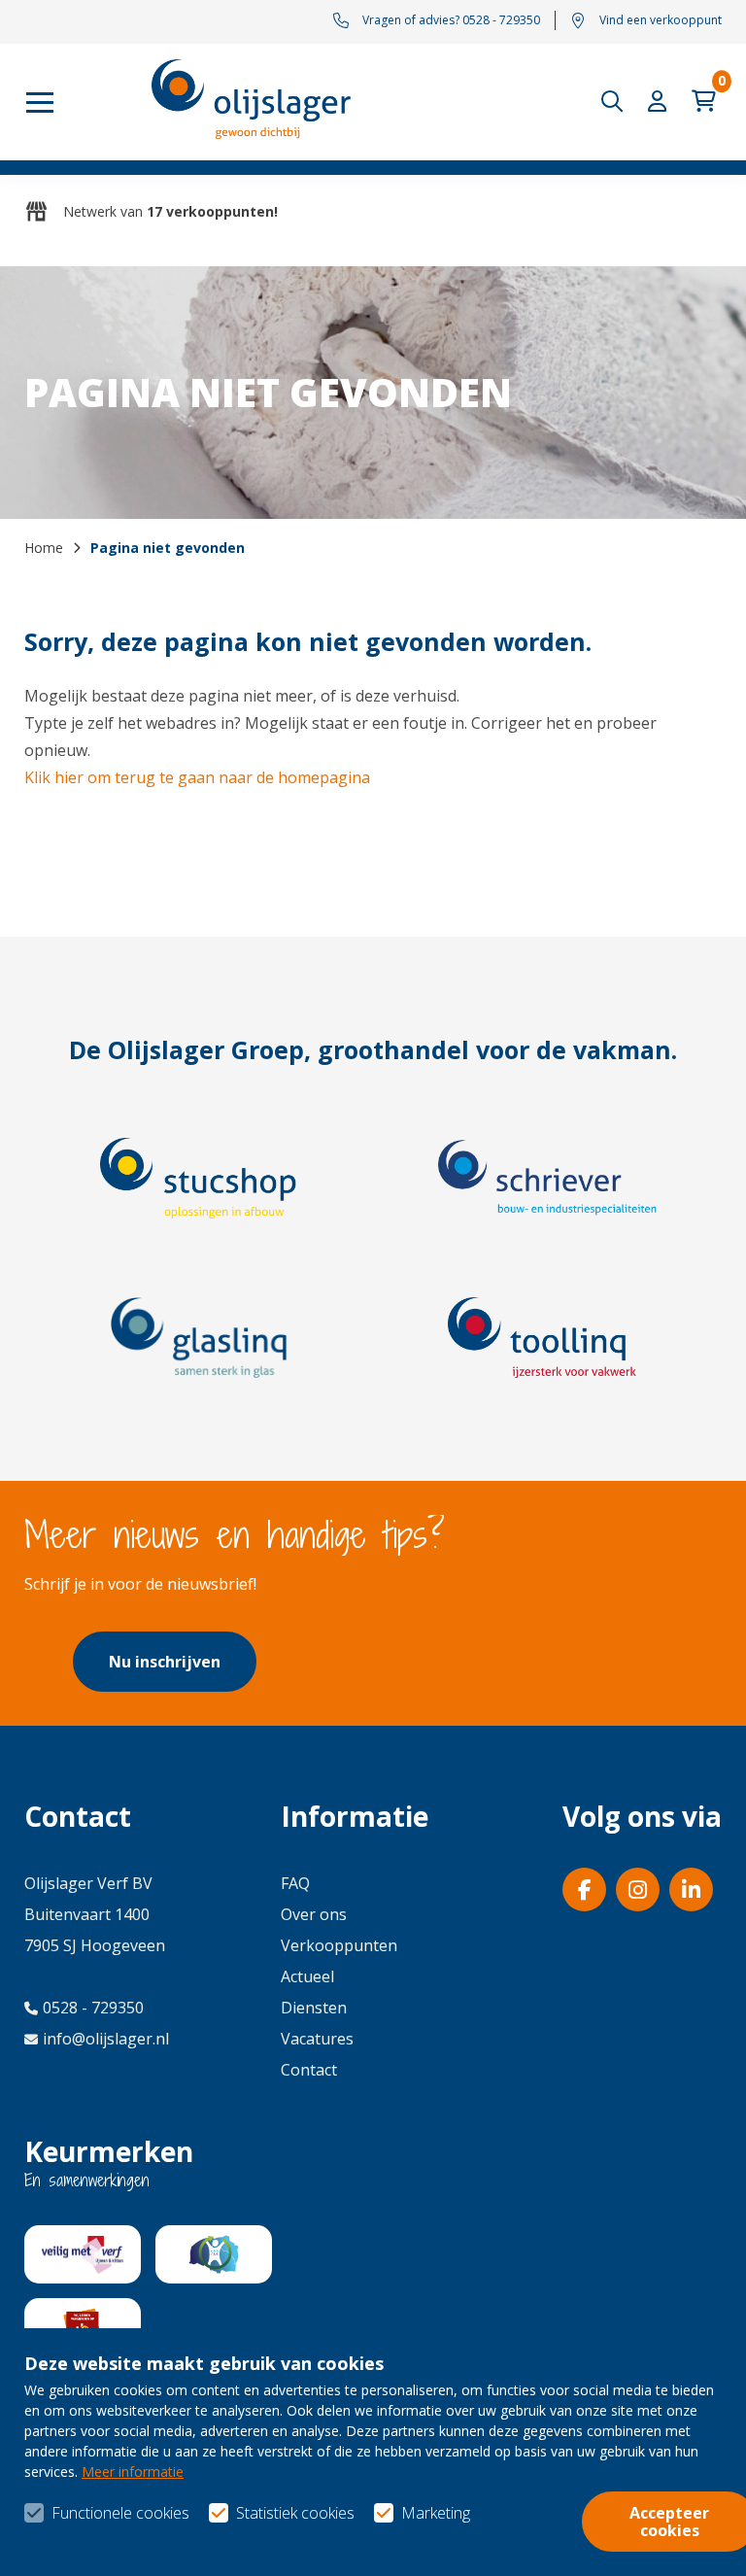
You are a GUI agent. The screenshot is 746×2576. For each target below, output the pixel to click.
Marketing (436, 2513)
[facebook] (584, 1889)
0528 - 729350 (93, 2008)
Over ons (314, 1914)
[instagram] (638, 1889)
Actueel (307, 1976)
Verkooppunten (339, 1945)
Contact (309, 2070)
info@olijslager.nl (106, 2039)
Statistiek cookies (295, 2513)
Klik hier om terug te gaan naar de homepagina (197, 777)
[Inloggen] (661, 102)
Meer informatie (133, 2472)
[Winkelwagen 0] (707, 102)
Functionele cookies (120, 2513)
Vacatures (317, 2039)
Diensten (314, 2008)
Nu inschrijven (165, 1662)
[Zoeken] (617, 102)
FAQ (295, 1883)
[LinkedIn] (691, 1889)
